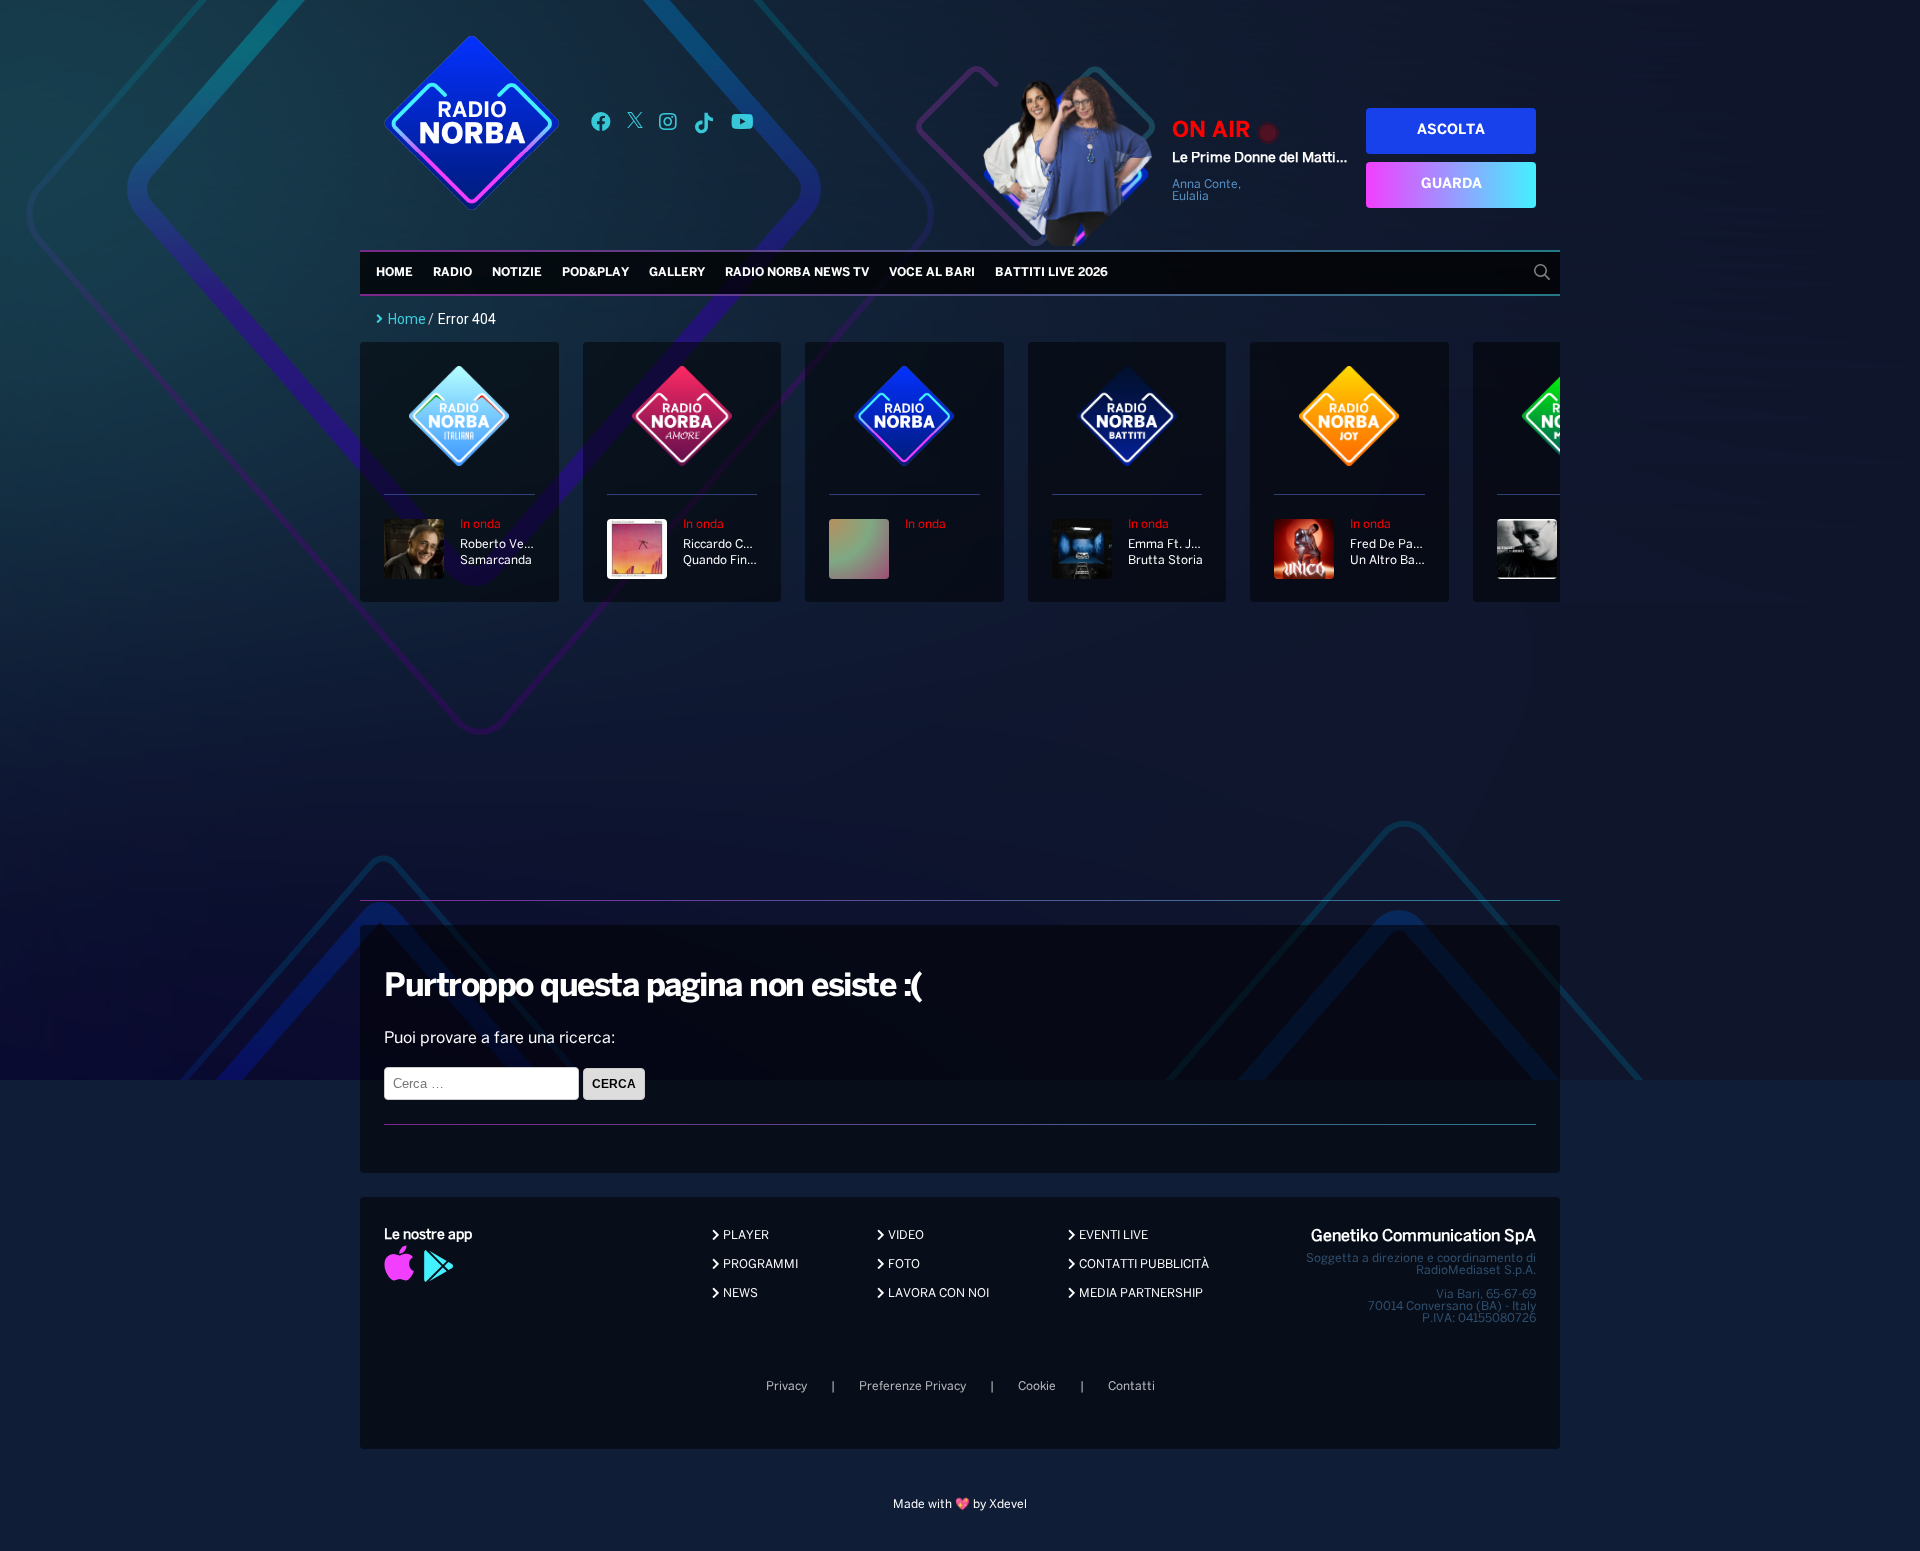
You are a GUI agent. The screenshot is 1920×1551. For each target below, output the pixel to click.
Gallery (677, 272)
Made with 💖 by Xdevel (960, 1504)
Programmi (759, 1264)
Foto (902, 1264)
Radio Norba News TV (797, 272)
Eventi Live (1112, 1235)
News (739, 1293)
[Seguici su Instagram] (668, 125)
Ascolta (1451, 130)
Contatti (1131, 1386)
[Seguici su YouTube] (742, 125)
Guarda (1451, 184)
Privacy (786, 1386)
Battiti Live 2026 (1051, 272)
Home (394, 272)
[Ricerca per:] (483, 1083)
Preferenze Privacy (912, 1386)
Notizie (517, 272)
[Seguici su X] (635, 125)
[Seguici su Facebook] (601, 125)
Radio (452, 272)
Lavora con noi (937, 1293)
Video (904, 1235)
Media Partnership (1139, 1293)
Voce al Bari (932, 272)
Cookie (1037, 1386)
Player (744, 1235)
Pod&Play (595, 272)
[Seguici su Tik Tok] (704, 125)
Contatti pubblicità (1142, 1264)
